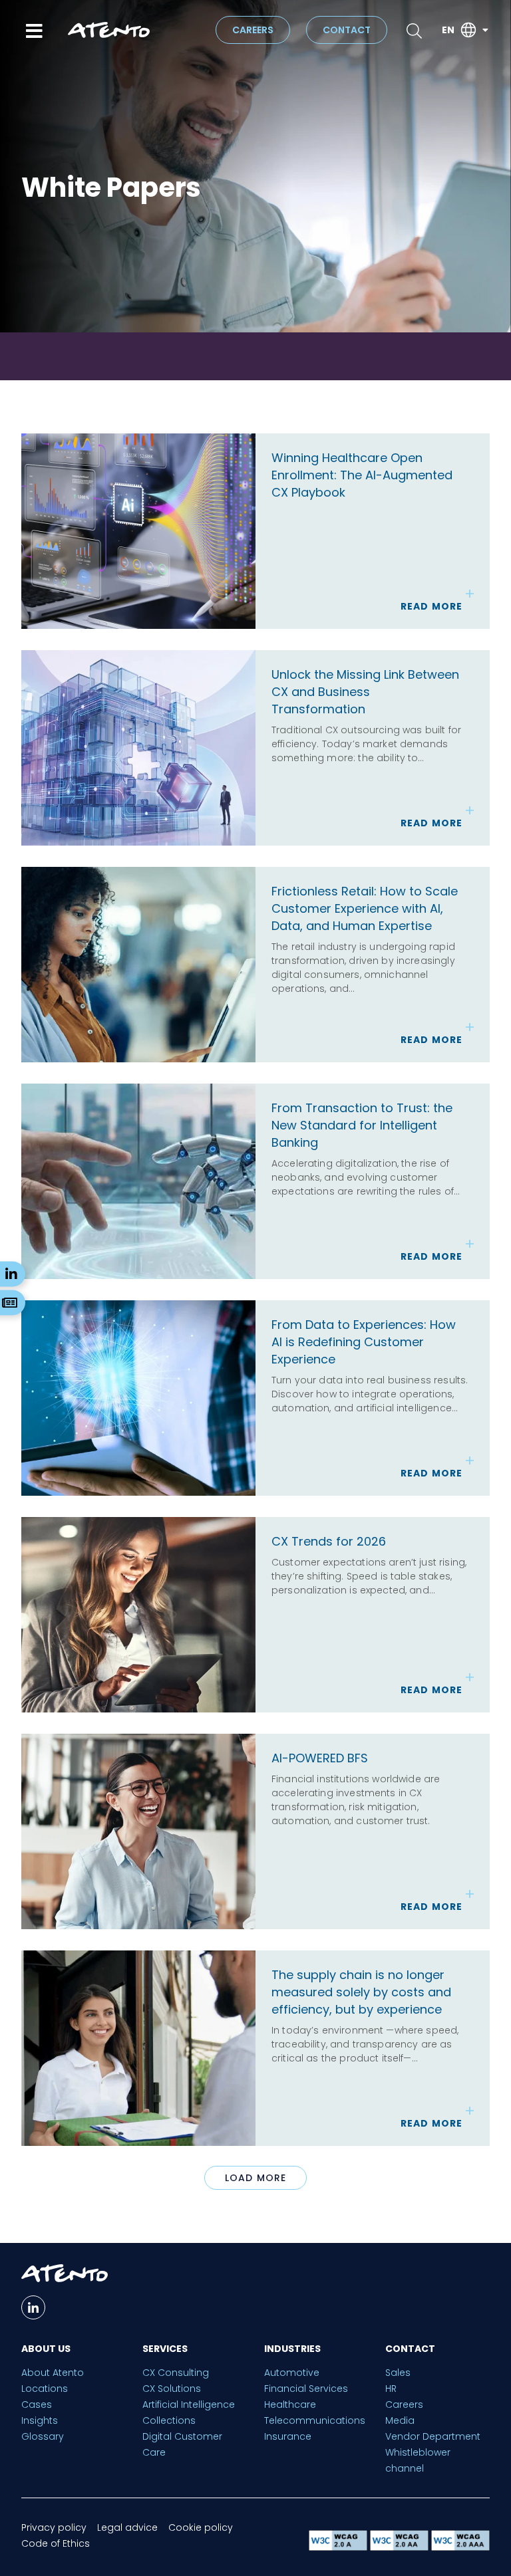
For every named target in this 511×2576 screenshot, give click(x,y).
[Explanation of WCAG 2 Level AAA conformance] (460, 2547)
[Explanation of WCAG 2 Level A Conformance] (339, 2547)
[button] (255, 2178)
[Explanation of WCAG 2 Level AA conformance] (401, 2547)
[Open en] (485, 30)
